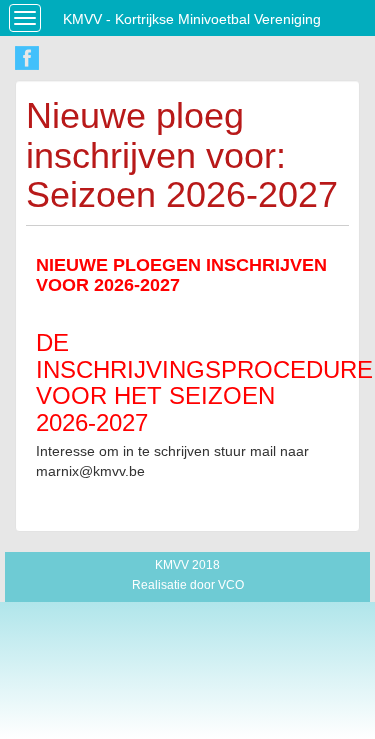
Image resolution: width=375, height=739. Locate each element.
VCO (231, 585)
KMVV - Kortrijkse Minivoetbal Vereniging (192, 19)
